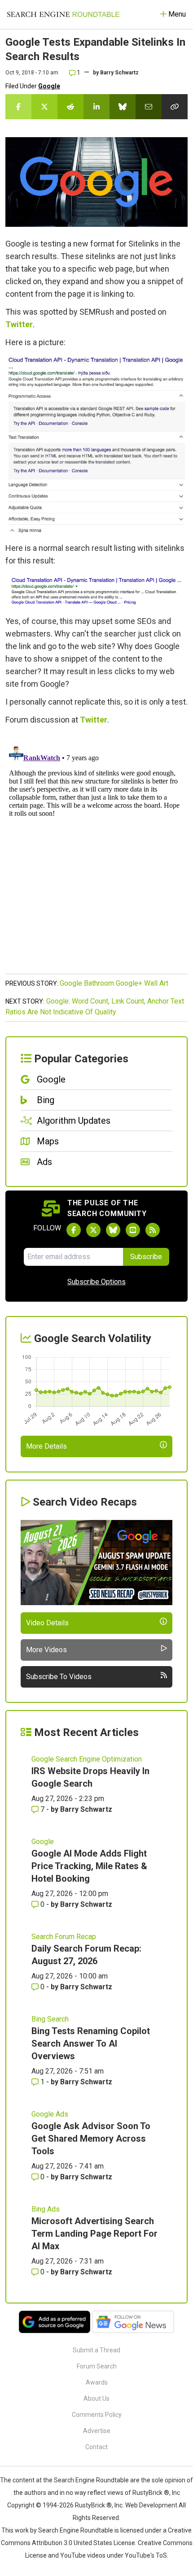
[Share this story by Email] (149, 107)
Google (49, 86)
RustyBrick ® (93, 2505)
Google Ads (50, 2114)
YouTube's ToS (146, 2555)
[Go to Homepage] (63, 14)
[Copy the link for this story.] (175, 107)
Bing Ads (46, 2209)
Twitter (19, 324)
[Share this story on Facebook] (18, 107)
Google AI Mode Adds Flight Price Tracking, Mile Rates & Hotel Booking (89, 1866)
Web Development (151, 2505)
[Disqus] (96, 854)
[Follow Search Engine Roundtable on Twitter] (93, 1230)
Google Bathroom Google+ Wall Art (114, 983)
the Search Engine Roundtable (87, 2480)
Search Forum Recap (64, 1937)
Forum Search (97, 2366)
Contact (96, 2447)
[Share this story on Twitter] (44, 107)
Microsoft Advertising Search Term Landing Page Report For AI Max (94, 2234)
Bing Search (50, 2019)
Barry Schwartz (119, 73)
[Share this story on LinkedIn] (96, 107)
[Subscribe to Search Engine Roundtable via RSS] (153, 1230)
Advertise (97, 2431)
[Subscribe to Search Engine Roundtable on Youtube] (133, 1230)
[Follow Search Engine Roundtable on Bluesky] (113, 1230)
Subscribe (146, 1257)
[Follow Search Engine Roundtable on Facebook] (74, 1230)
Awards (97, 2382)
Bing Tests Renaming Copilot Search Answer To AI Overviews (91, 2043)
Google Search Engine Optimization (87, 1759)
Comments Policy (97, 2415)
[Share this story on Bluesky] (123, 107)
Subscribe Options (96, 1282)
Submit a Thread (96, 2350)
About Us (96, 2398)
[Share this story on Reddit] (70, 107)
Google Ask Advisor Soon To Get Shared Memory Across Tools (91, 2139)
